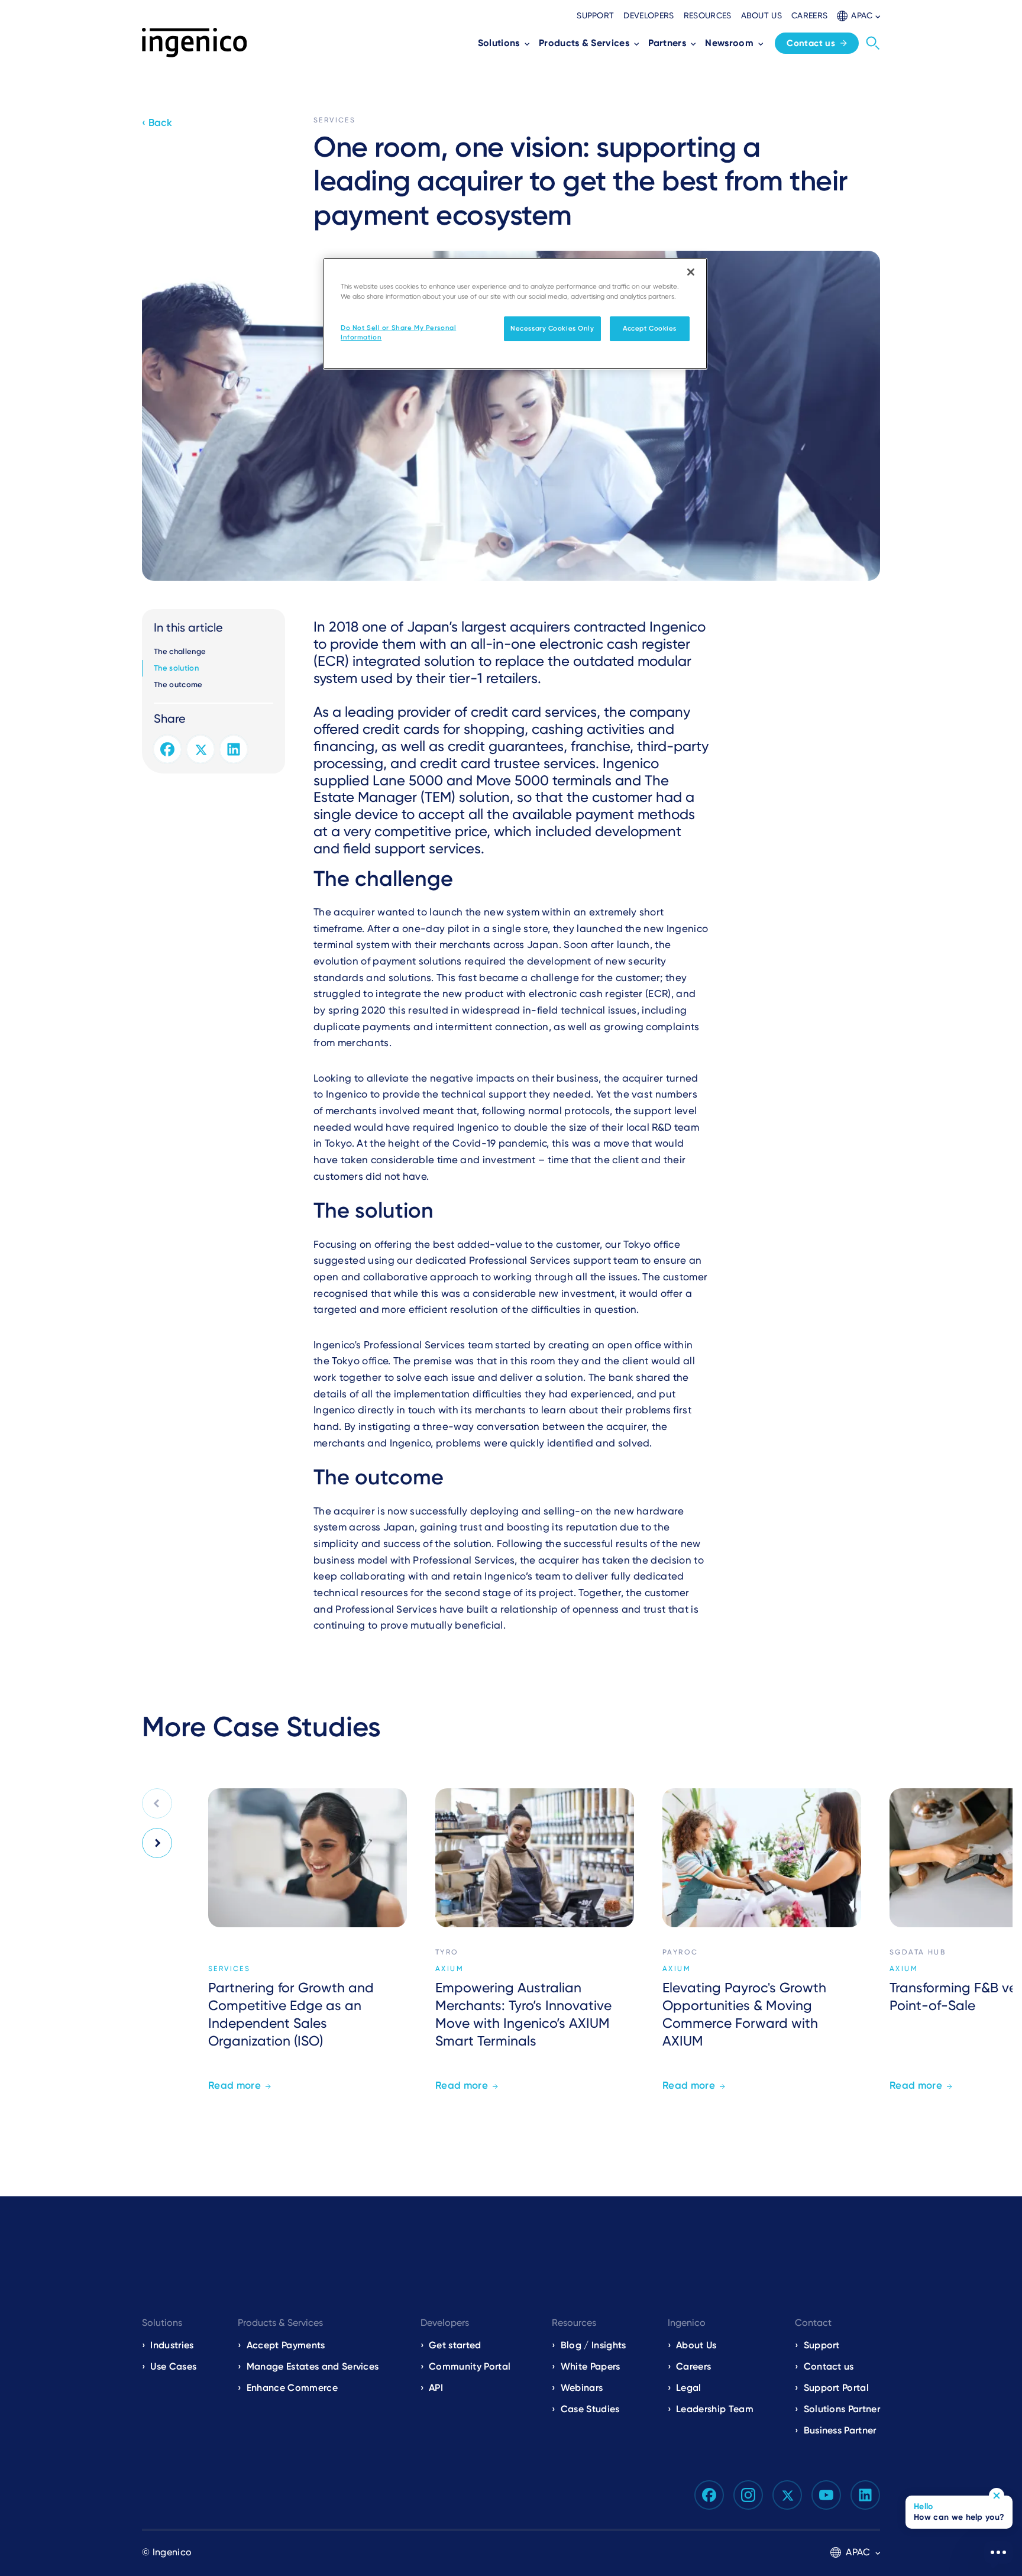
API (436, 2388)
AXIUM (449, 1969)
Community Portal (470, 2366)
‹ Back (157, 122)
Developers (649, 15)
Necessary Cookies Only (552, 328)
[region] (515, 314)
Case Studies (590, 2409)
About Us (696, 2345)
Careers (809, 15)
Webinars (582, 2388)
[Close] (691, 272)
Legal (689, 2388)
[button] (858, 16)
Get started (455, 2345)
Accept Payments (286, 2345)
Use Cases (173, 2366)
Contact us (811, 43)
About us (762, 15)
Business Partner (840, 2430)
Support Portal (836, 2388)
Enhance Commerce (292, 2388)
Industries (172, 2345)
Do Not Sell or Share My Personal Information (398, 332)
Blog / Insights (593, 2345)
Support (595, 15)
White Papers (591, 2366)
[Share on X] (200, 749)
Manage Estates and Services (313, 2366)
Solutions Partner (842, 2409)
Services (334, 120)
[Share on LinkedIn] (234, 749)
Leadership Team (715, 2409)
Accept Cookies (650, 328)
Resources (708, 15)
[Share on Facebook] (167, 749)
